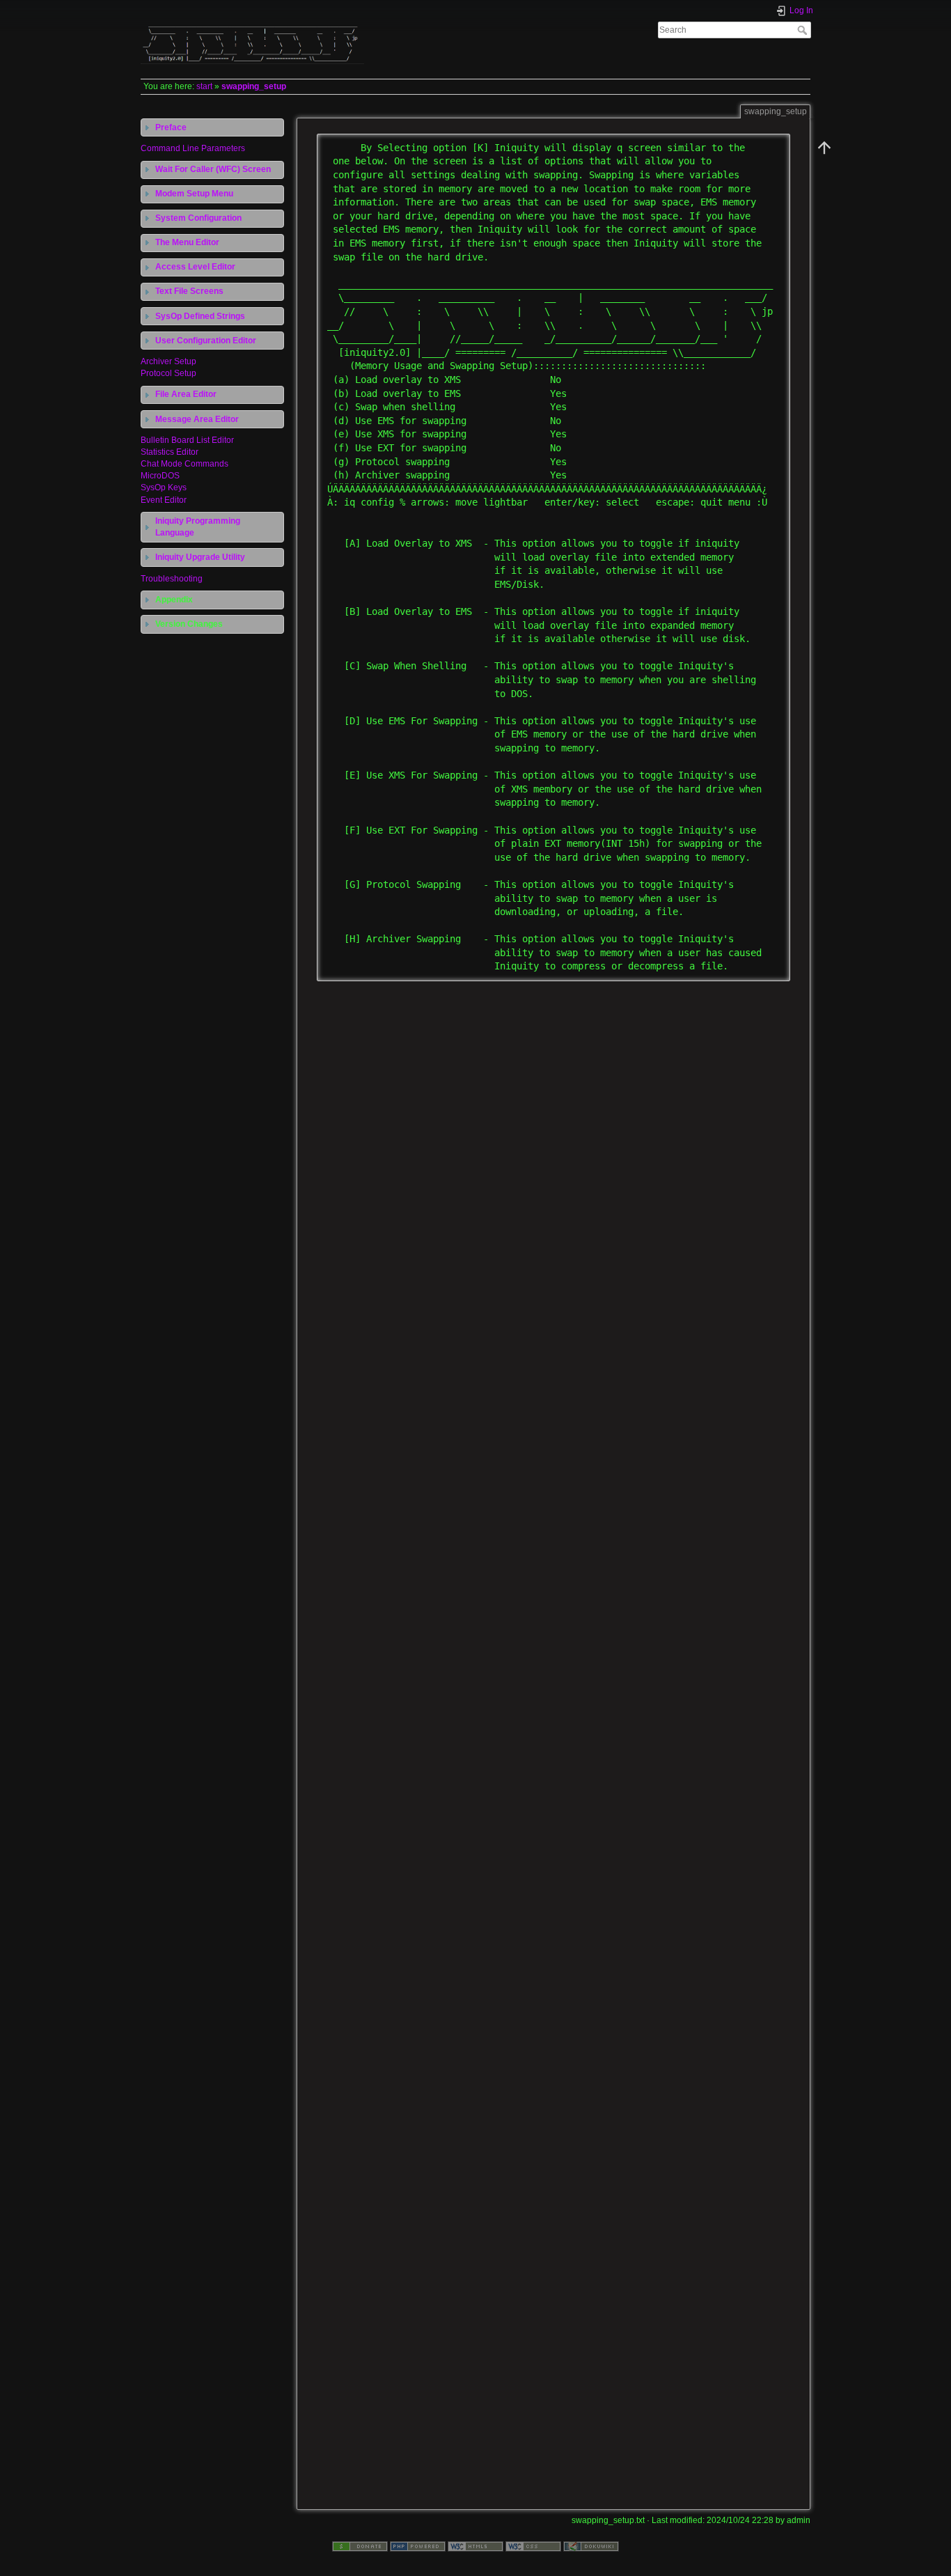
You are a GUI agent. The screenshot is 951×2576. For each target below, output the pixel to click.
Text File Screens (189, 291)
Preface (171, 127)
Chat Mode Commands (184, 464)
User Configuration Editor (206, 341)
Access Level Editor (195, 267)
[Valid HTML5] (475, 2546)
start (204, 86)
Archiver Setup (168, 361)
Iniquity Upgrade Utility (200, 557)
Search (804, 30)
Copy (771, 144)
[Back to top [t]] (824, 148)
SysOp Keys (164, 487)
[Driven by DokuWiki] (591, 2546)
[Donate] (360, 2546)
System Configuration (198, 218)
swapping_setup (254, 86)
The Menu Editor (187, 242)
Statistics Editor (170, 452)
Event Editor (164, 500)
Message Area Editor (197, 419)
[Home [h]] (305, 23)
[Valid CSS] (533, 2546)
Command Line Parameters (193, 148)
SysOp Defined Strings (200, 316)
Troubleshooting (172, 579)
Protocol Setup (168, 373)
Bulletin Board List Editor (187, 440)
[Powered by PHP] (418, 2546)
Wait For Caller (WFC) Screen (213, 169)
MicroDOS (160, 476)
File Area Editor (186, 394)
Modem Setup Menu (194, 194)
